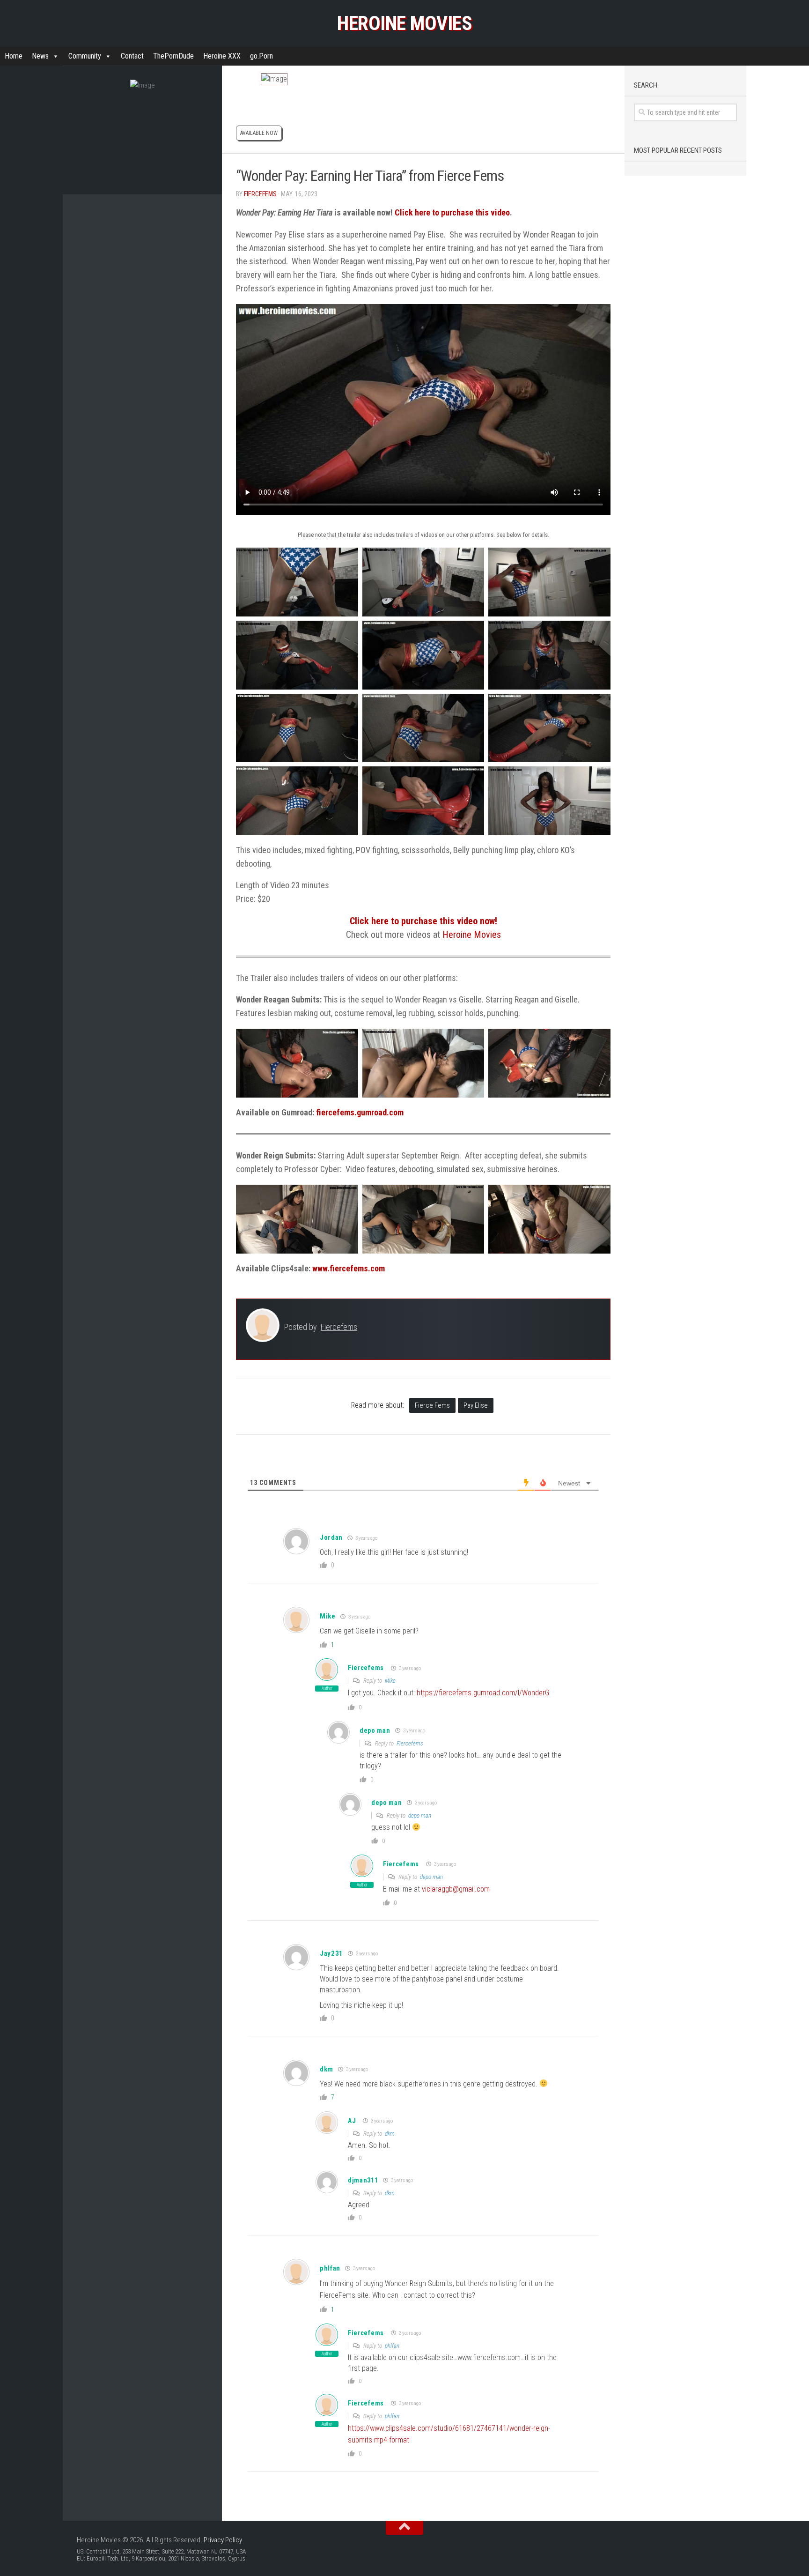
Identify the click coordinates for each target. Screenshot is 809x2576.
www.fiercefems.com (349, 1268)
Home (14, 56)
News (40, 56)
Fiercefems (260, 194)
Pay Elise (476, 1405)
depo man (420, 1815)
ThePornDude (173, 56)
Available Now (259, 133)
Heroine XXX (222, 56)
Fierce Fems (432, 1405)
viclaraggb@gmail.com (456, 1889)
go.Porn (261, 56)
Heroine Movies (404, 23)
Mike (328, 1616)
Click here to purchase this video (452, 212)
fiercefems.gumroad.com (360, 1112)
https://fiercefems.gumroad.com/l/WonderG (483, 1693)
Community (85, 56)
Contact (132, 56)
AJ (352, 2121)
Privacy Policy (223, 2540)
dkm (390, 2134)
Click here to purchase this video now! (423, 921)
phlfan (330, 2268)
